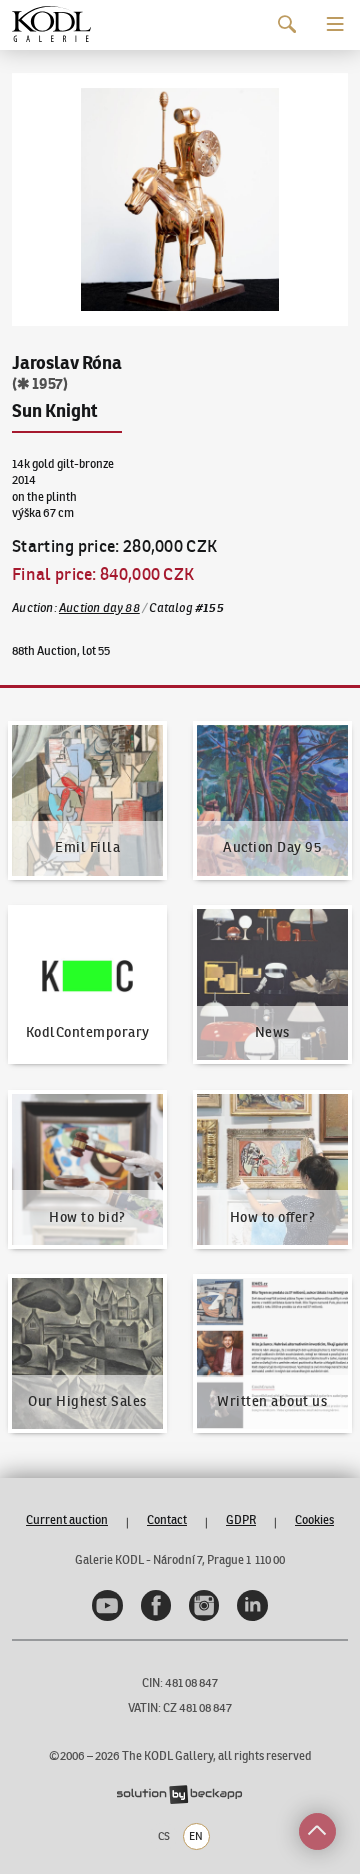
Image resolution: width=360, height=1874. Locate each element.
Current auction (67, 1519)
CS (164, 1836)
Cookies (314, 1519)
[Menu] (335, 24)
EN (196, 1836)
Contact (167, 1519)
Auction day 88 (99, 607)
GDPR (241, 1519)
